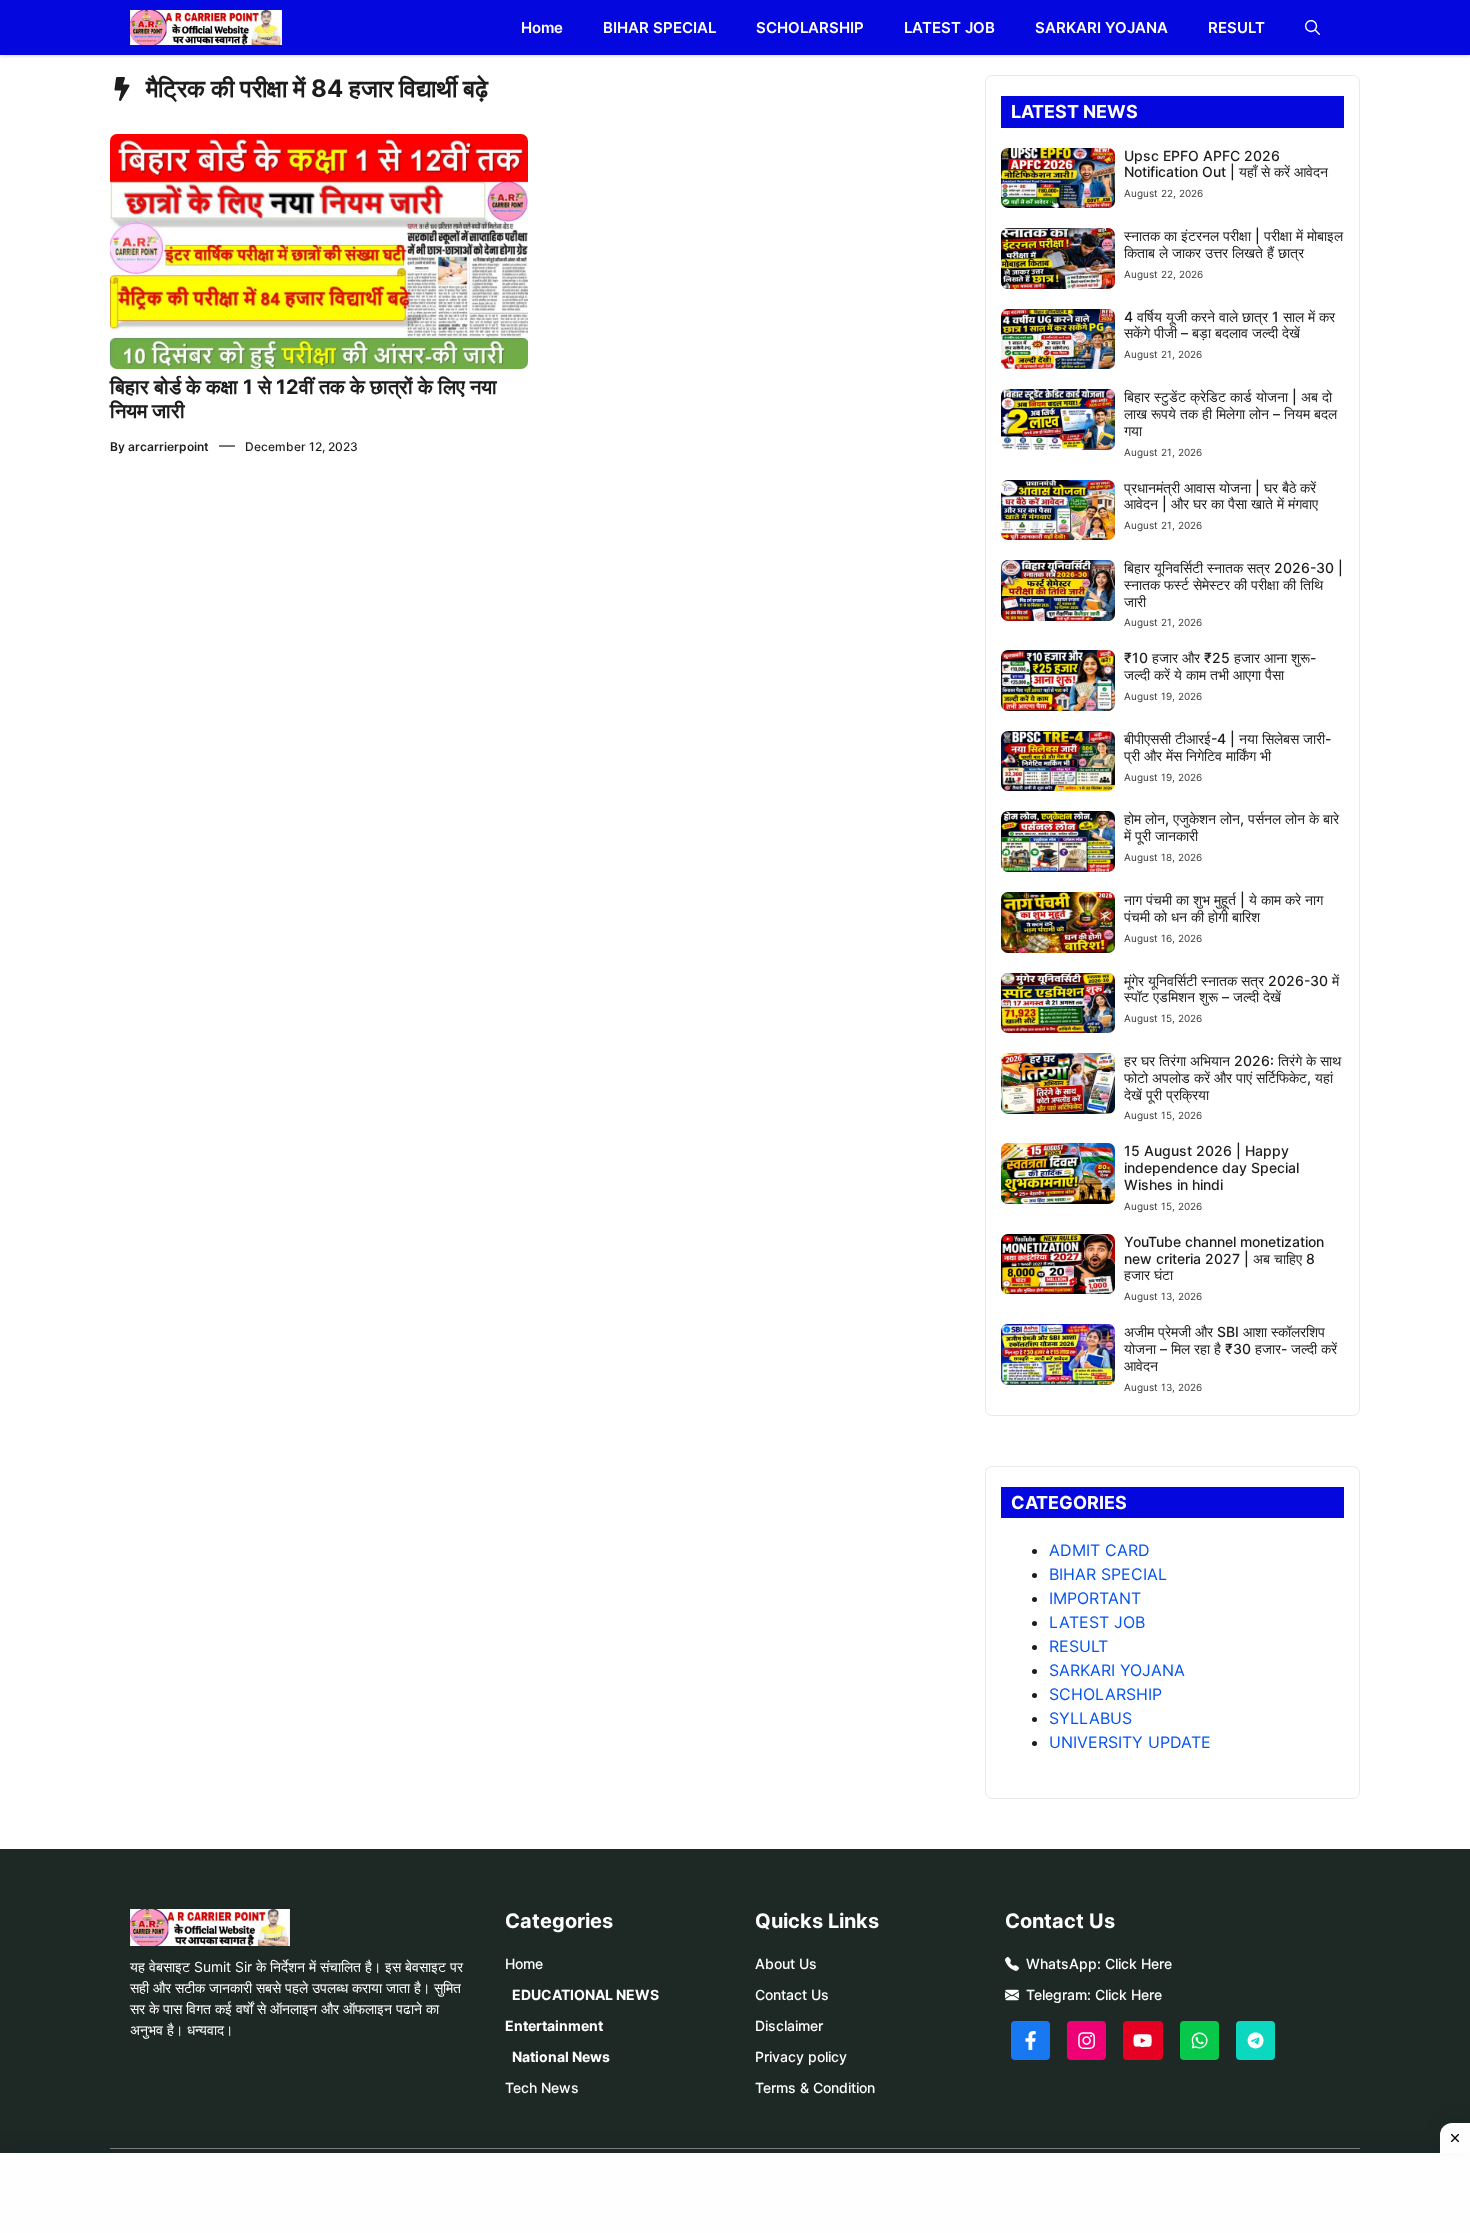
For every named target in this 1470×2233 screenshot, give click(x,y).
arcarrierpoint (168, 446)
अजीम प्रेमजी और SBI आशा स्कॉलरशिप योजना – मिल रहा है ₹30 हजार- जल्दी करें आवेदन (1230, 1348)
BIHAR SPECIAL (659, 27)
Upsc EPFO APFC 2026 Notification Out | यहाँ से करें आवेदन (1226, 164)
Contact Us (792, 1994)
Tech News (542, 2087)
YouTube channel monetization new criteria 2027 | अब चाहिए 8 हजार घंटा (1224, 1258)
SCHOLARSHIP (810, 27)
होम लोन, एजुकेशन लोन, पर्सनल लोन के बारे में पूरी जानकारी (1231, 827)
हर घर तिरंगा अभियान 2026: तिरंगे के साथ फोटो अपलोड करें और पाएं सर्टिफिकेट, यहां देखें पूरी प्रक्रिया (1232, 1077)
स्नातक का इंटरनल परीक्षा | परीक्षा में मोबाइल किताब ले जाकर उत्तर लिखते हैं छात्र (1233, 244)
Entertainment (554, 2025)
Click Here (1138, 1963)
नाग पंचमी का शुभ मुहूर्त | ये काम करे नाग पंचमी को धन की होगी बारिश (1223, 908)
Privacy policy (801, 2056)
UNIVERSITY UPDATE (1130, 1742)
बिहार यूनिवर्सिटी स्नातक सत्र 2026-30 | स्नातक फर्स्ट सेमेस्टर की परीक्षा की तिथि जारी (1233, 584)
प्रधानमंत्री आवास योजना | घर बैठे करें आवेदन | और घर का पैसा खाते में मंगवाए (1221, 496)
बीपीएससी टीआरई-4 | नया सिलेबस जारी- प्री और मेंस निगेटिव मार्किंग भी (1227, 747)
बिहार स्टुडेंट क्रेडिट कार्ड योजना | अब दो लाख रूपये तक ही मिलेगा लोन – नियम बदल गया (1230, 413)
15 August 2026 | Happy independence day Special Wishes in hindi (1211, 1167)
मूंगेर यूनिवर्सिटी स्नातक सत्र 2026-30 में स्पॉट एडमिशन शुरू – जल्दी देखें (1231, 989)
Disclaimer (789, 2025)
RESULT (1236, 27)
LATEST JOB (949, 27)
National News (561, 2056)
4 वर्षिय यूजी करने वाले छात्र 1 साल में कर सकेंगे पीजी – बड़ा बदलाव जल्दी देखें (1229, 325)
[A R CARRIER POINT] (206, 27)
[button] (1312, 27)
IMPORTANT (1095, 1598)
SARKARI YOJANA (1101, 27)
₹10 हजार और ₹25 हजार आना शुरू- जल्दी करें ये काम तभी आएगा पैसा (1220, 666)
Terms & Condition (815, 2087)
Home (542, 27)
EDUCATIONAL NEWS (585, 1994)
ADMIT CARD (1099, 1550)
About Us (786, 1963)
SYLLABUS (1090, 1718)
